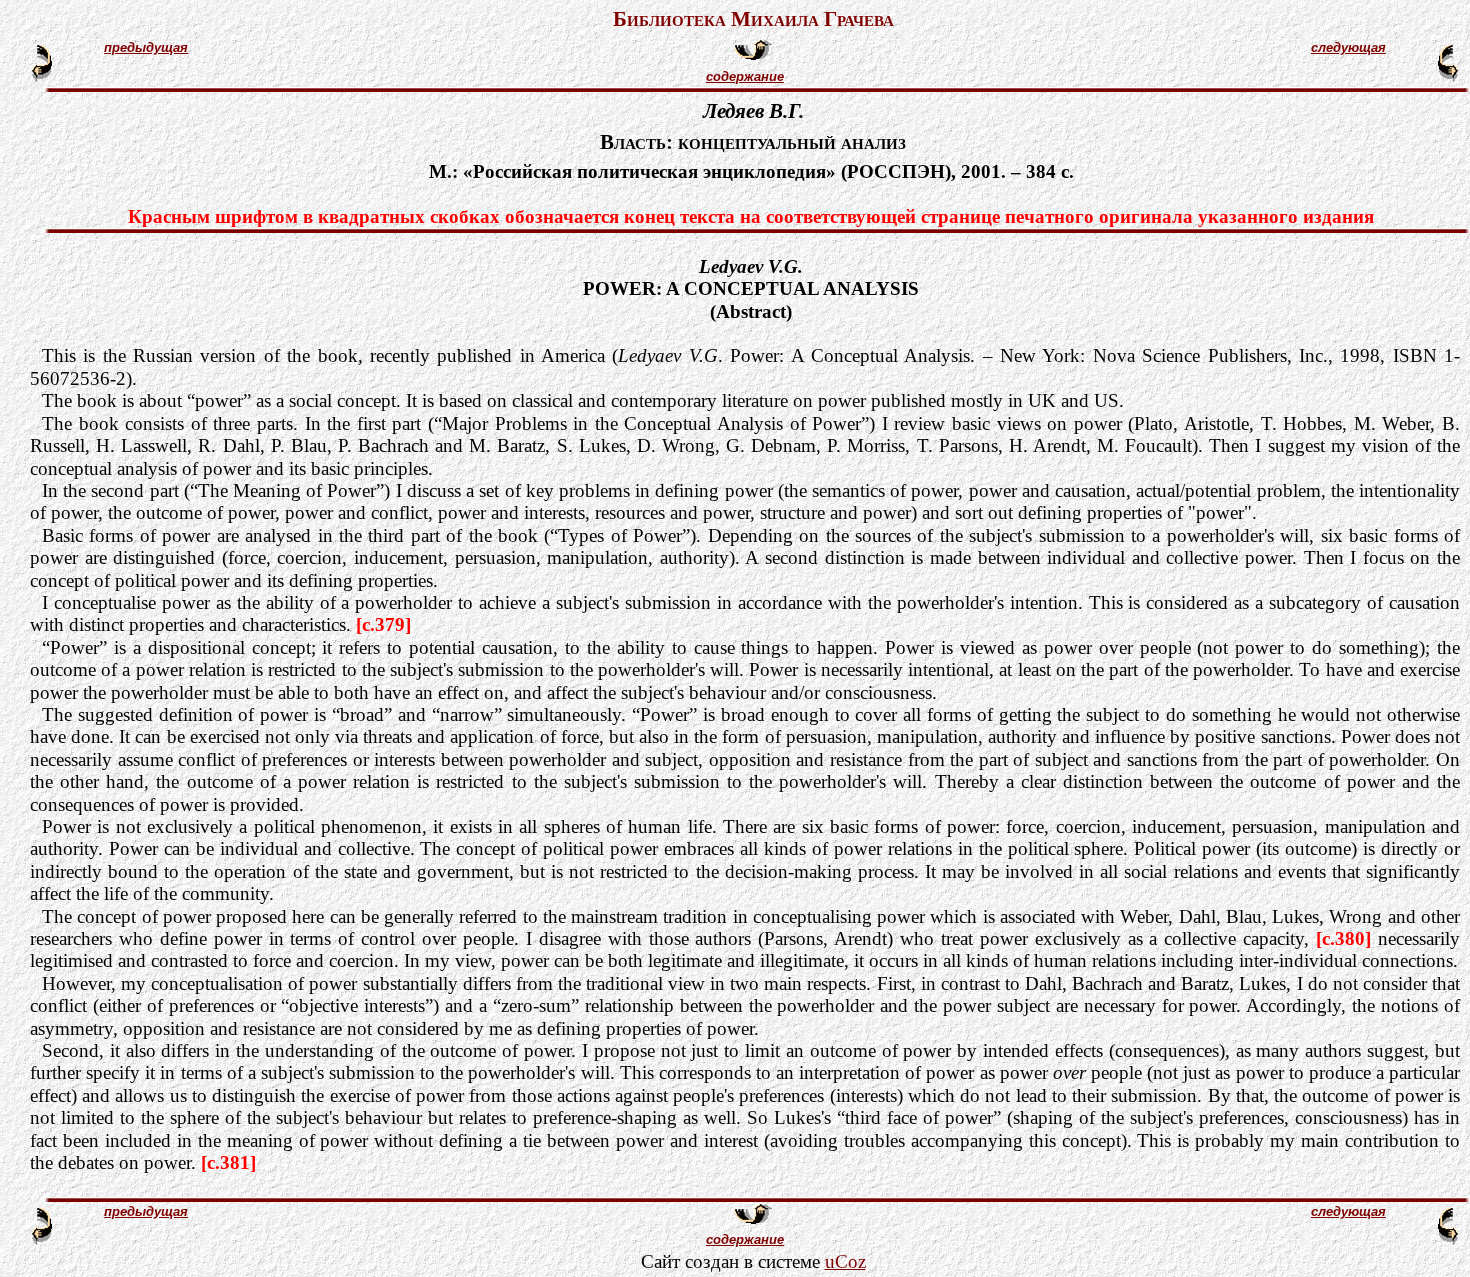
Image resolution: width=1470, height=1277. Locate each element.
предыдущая (146, 47)
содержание (745, 76)
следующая (1348, 47)
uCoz (845, 1261)
